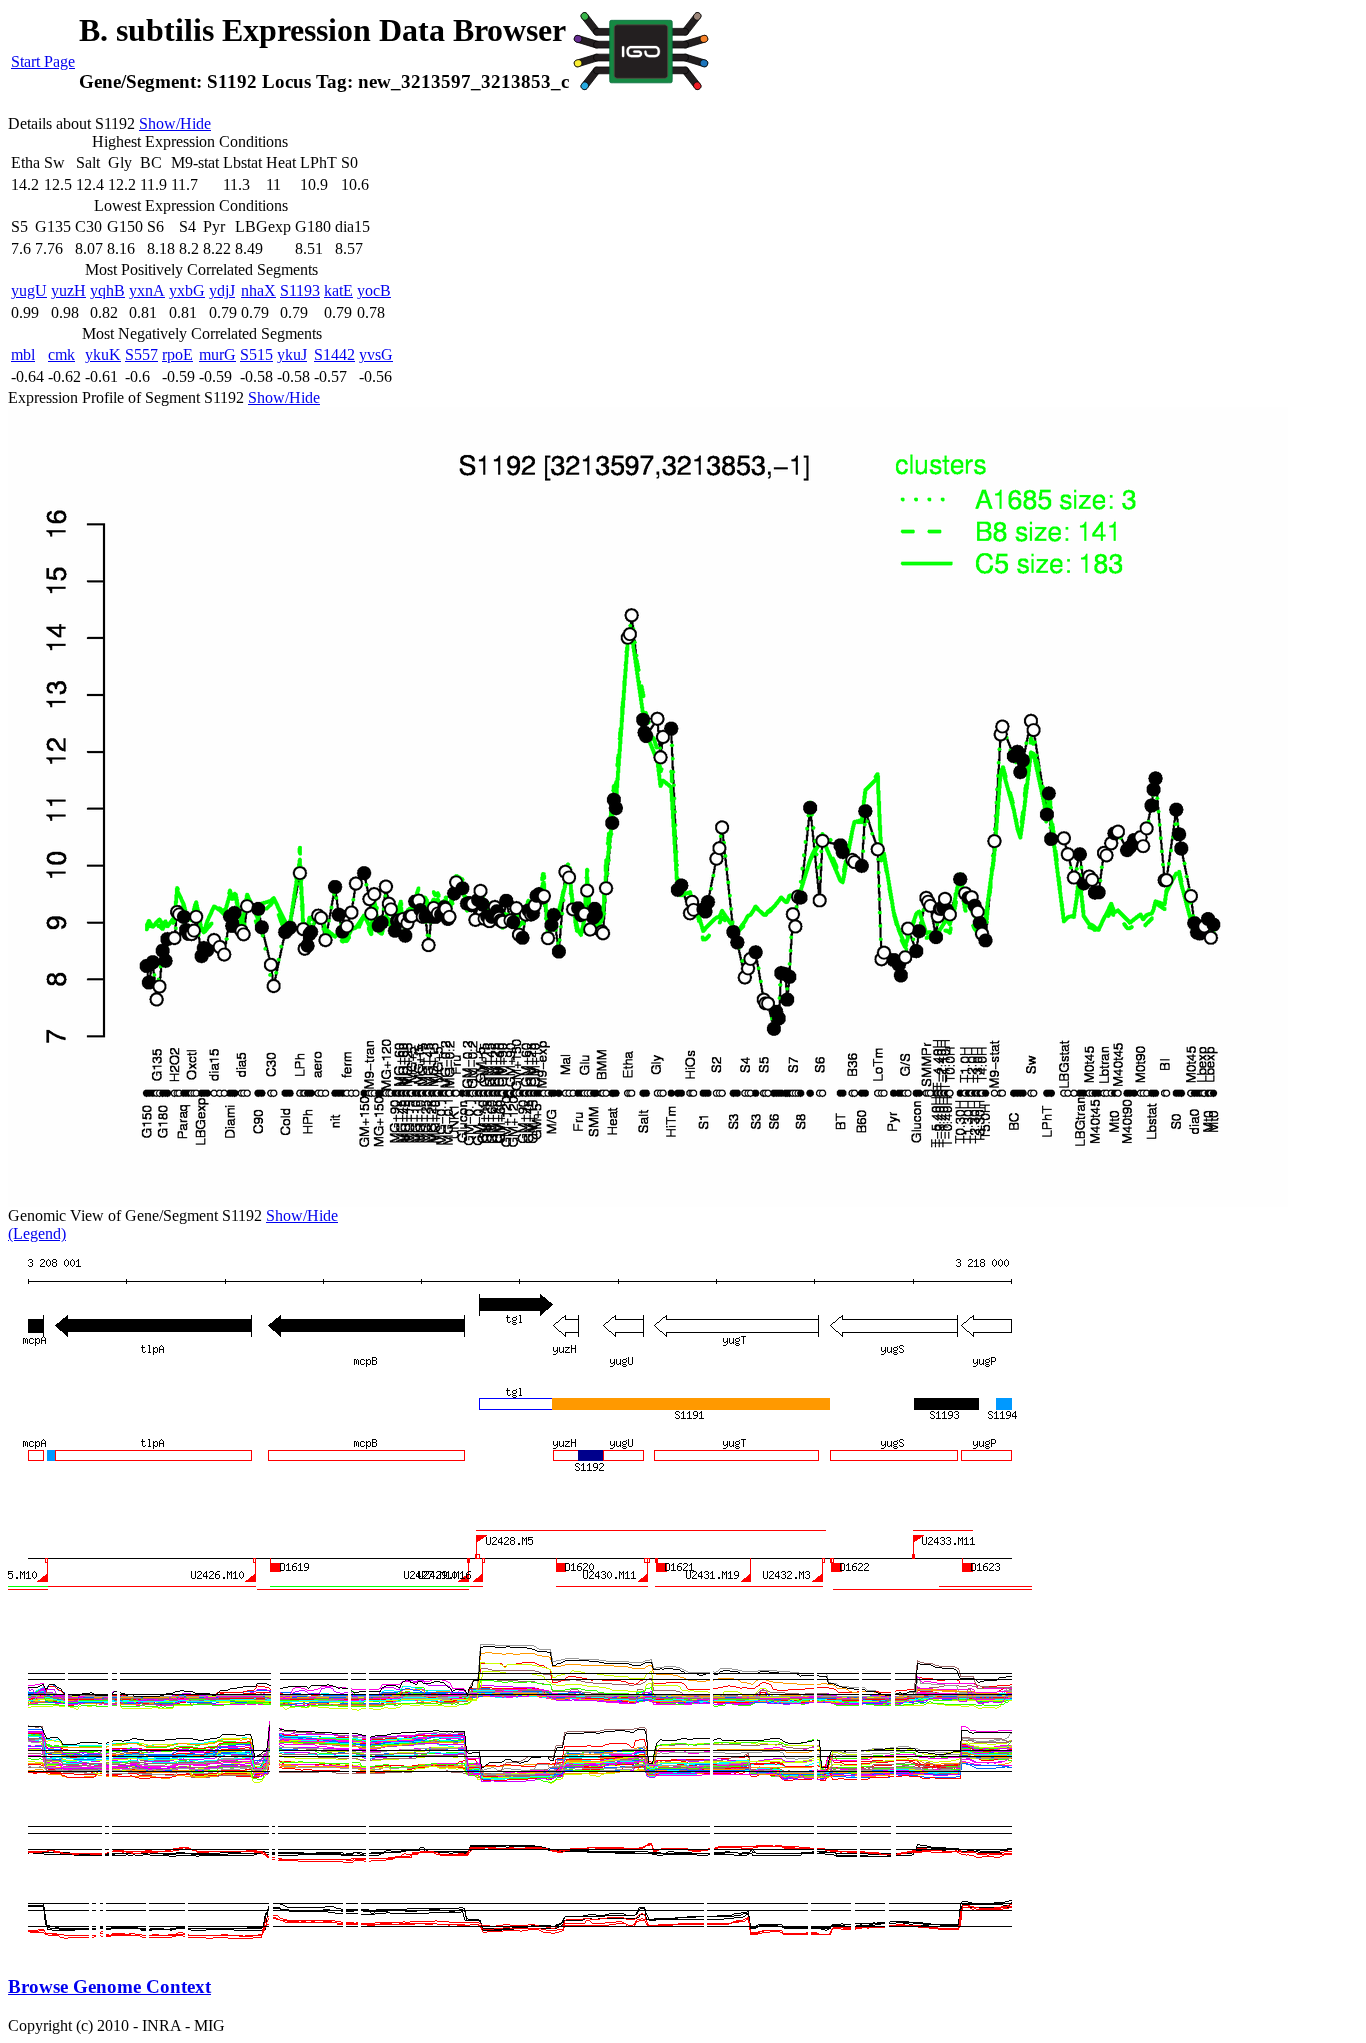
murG (217, 354)
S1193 (300, 290)
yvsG (376, 354)
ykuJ (292, 354)
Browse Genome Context (109, 1986)
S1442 (334, 354)
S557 (141, 354)
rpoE (177, 354)
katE (338, 290)
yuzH (68, 290)
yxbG (187, 290)
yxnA (147, 290)
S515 (256, 354)
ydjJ (222, 290)
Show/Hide (175, 123)
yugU (29, 290)
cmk (61, 354)
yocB (374, 290)
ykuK (103, 354)
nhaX (258, 290)
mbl (23, 354)
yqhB (107, 290)
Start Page (43, 61)
